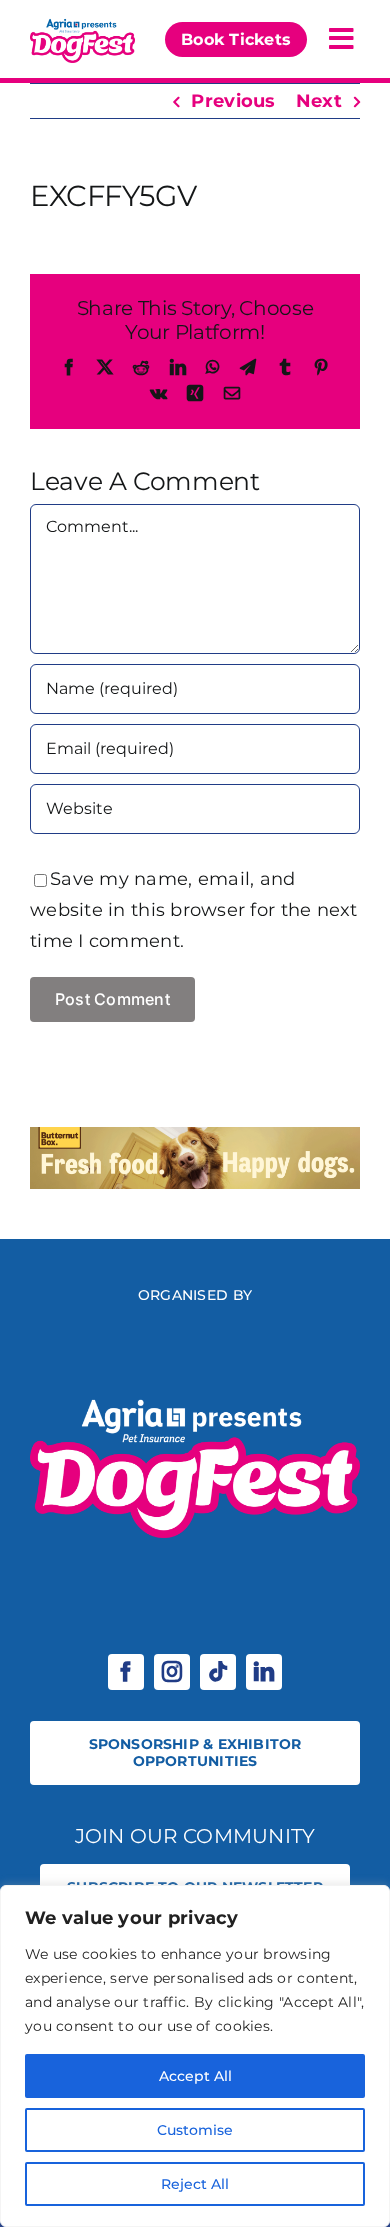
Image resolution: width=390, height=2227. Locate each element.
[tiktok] (218, 1672)
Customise (195, 2130)
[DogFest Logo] (82, 24)
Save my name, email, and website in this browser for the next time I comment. (194, 910)
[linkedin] (264, 1672)
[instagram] (172, 1672)
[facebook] (126, 1672)
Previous (233, 101)
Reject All (195, 2184)
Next (319, 101)
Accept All (195, 2076)
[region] (195, 2056)
